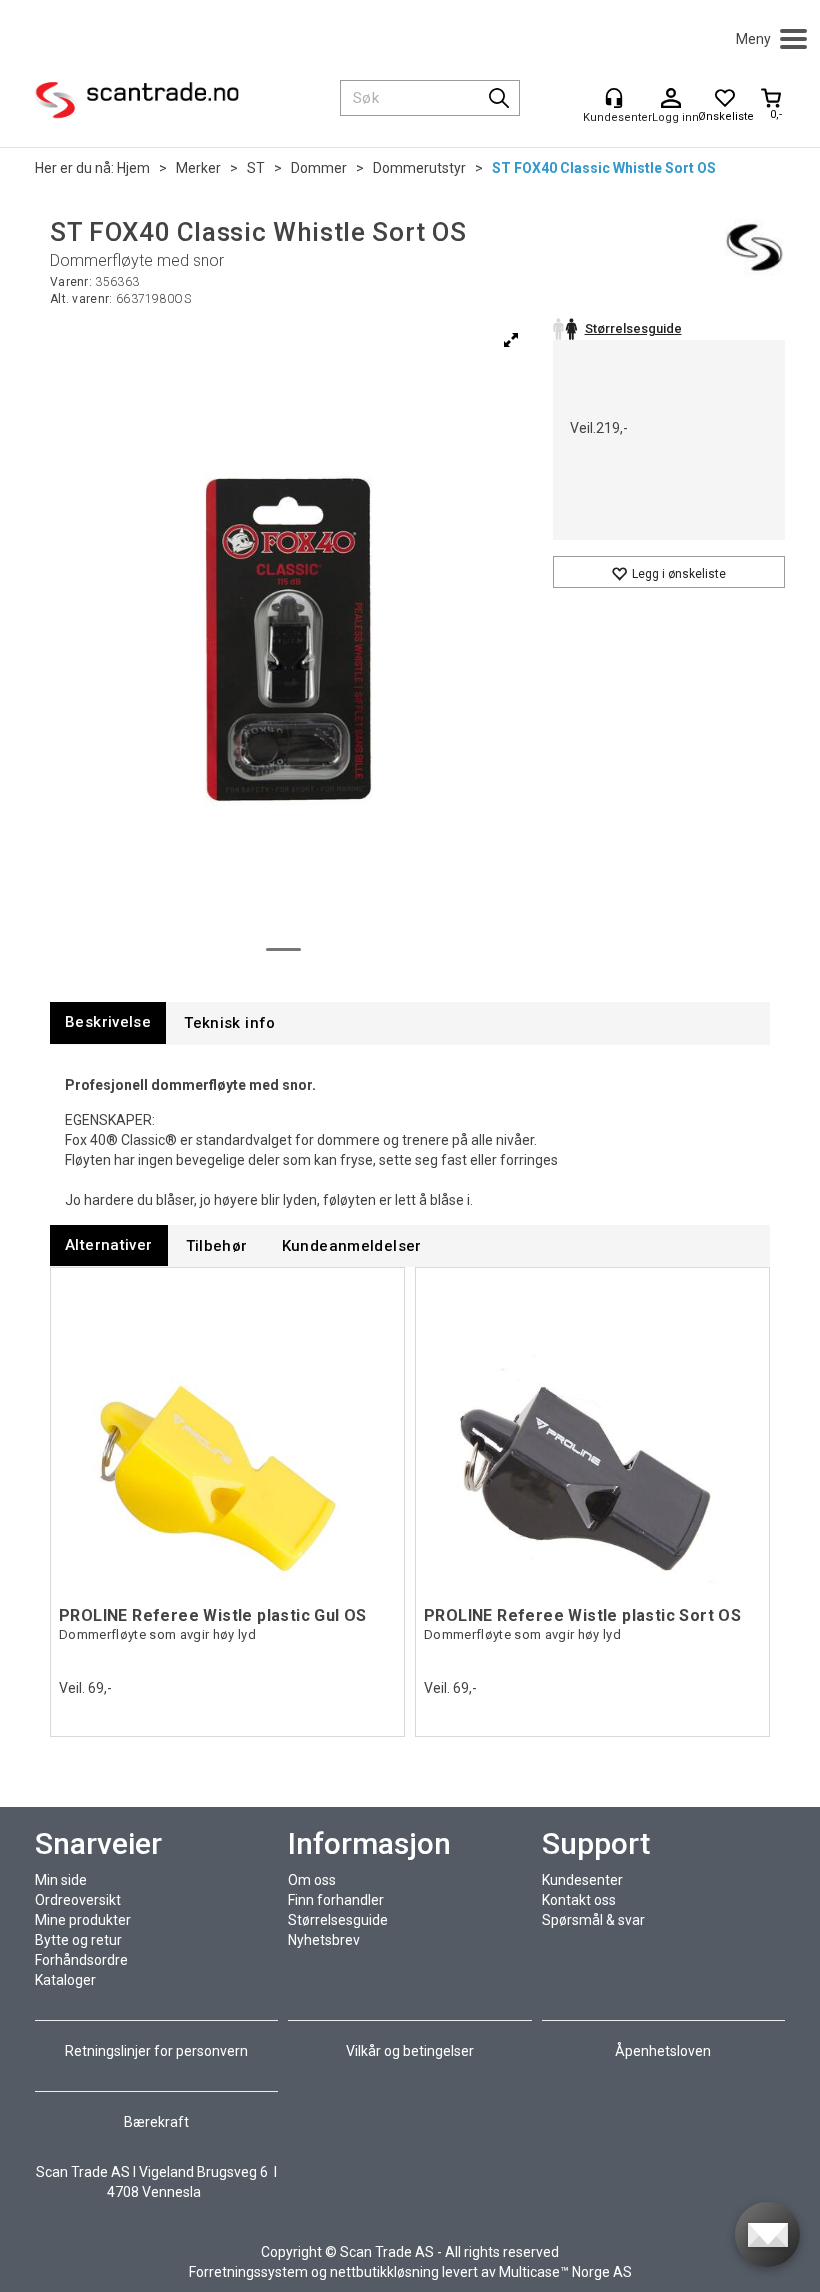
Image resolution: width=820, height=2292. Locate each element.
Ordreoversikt (78, 1900)
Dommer (319, 168)
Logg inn (671, 99)
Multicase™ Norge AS (565, 2272)
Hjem (133, 168)
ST (256, 168)
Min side (61, 1880)
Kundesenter (582, 1880)
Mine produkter (83, 1920)
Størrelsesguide (338, 1920)
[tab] (108, 1022)
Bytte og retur (78, 1940)
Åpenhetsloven (663, 2051)
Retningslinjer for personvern (158, 2051)
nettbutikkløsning (384, 2272)
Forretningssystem (248, 2272)
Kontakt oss (579, 1900)
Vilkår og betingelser (410, 2051)
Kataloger (65, 1980)
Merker (198, 168)
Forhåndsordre (81, 1960)
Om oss (312, 1880)
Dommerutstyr (419, 168)
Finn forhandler (336, 1900)
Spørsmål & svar (593, 1920)
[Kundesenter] (614, 98)
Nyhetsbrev (324, 1940)
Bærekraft (156, 2122)
